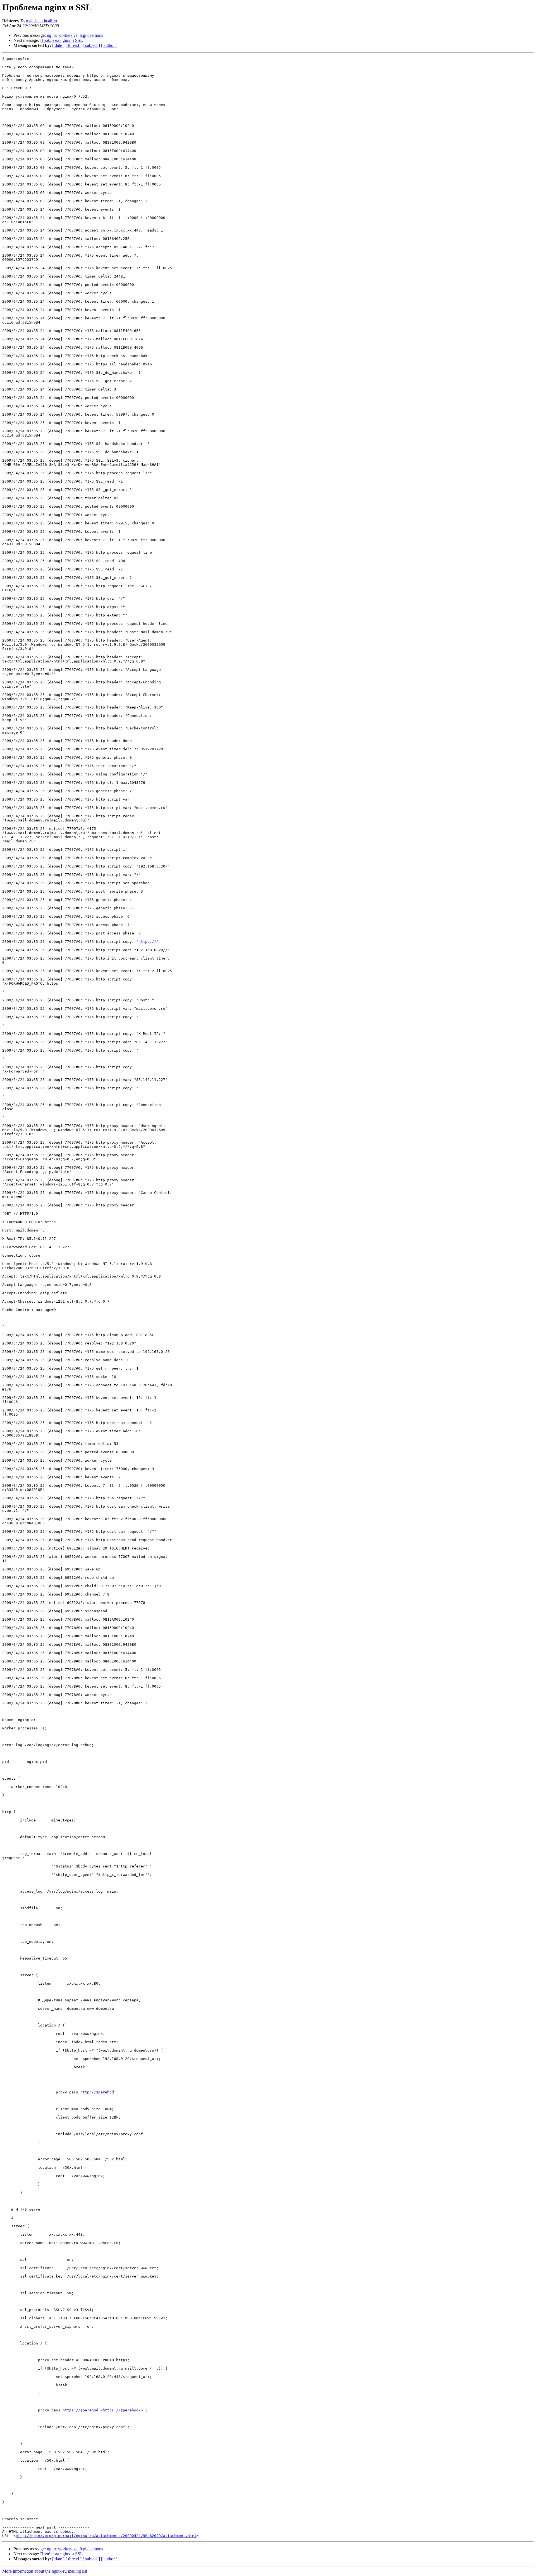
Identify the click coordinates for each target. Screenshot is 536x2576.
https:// (147, 942)
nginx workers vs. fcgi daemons (75, 35)
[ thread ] (74, 45)
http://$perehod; (98, 2092)
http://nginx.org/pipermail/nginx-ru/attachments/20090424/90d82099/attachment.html (106, 2536)
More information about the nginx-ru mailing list (45, 2571)
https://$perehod (80, 2410)
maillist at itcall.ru (41, 21)
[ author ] (109, 45)
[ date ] (58, 45)
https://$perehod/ (122, 2410)
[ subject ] (91, 45)
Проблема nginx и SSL (62, 40)
